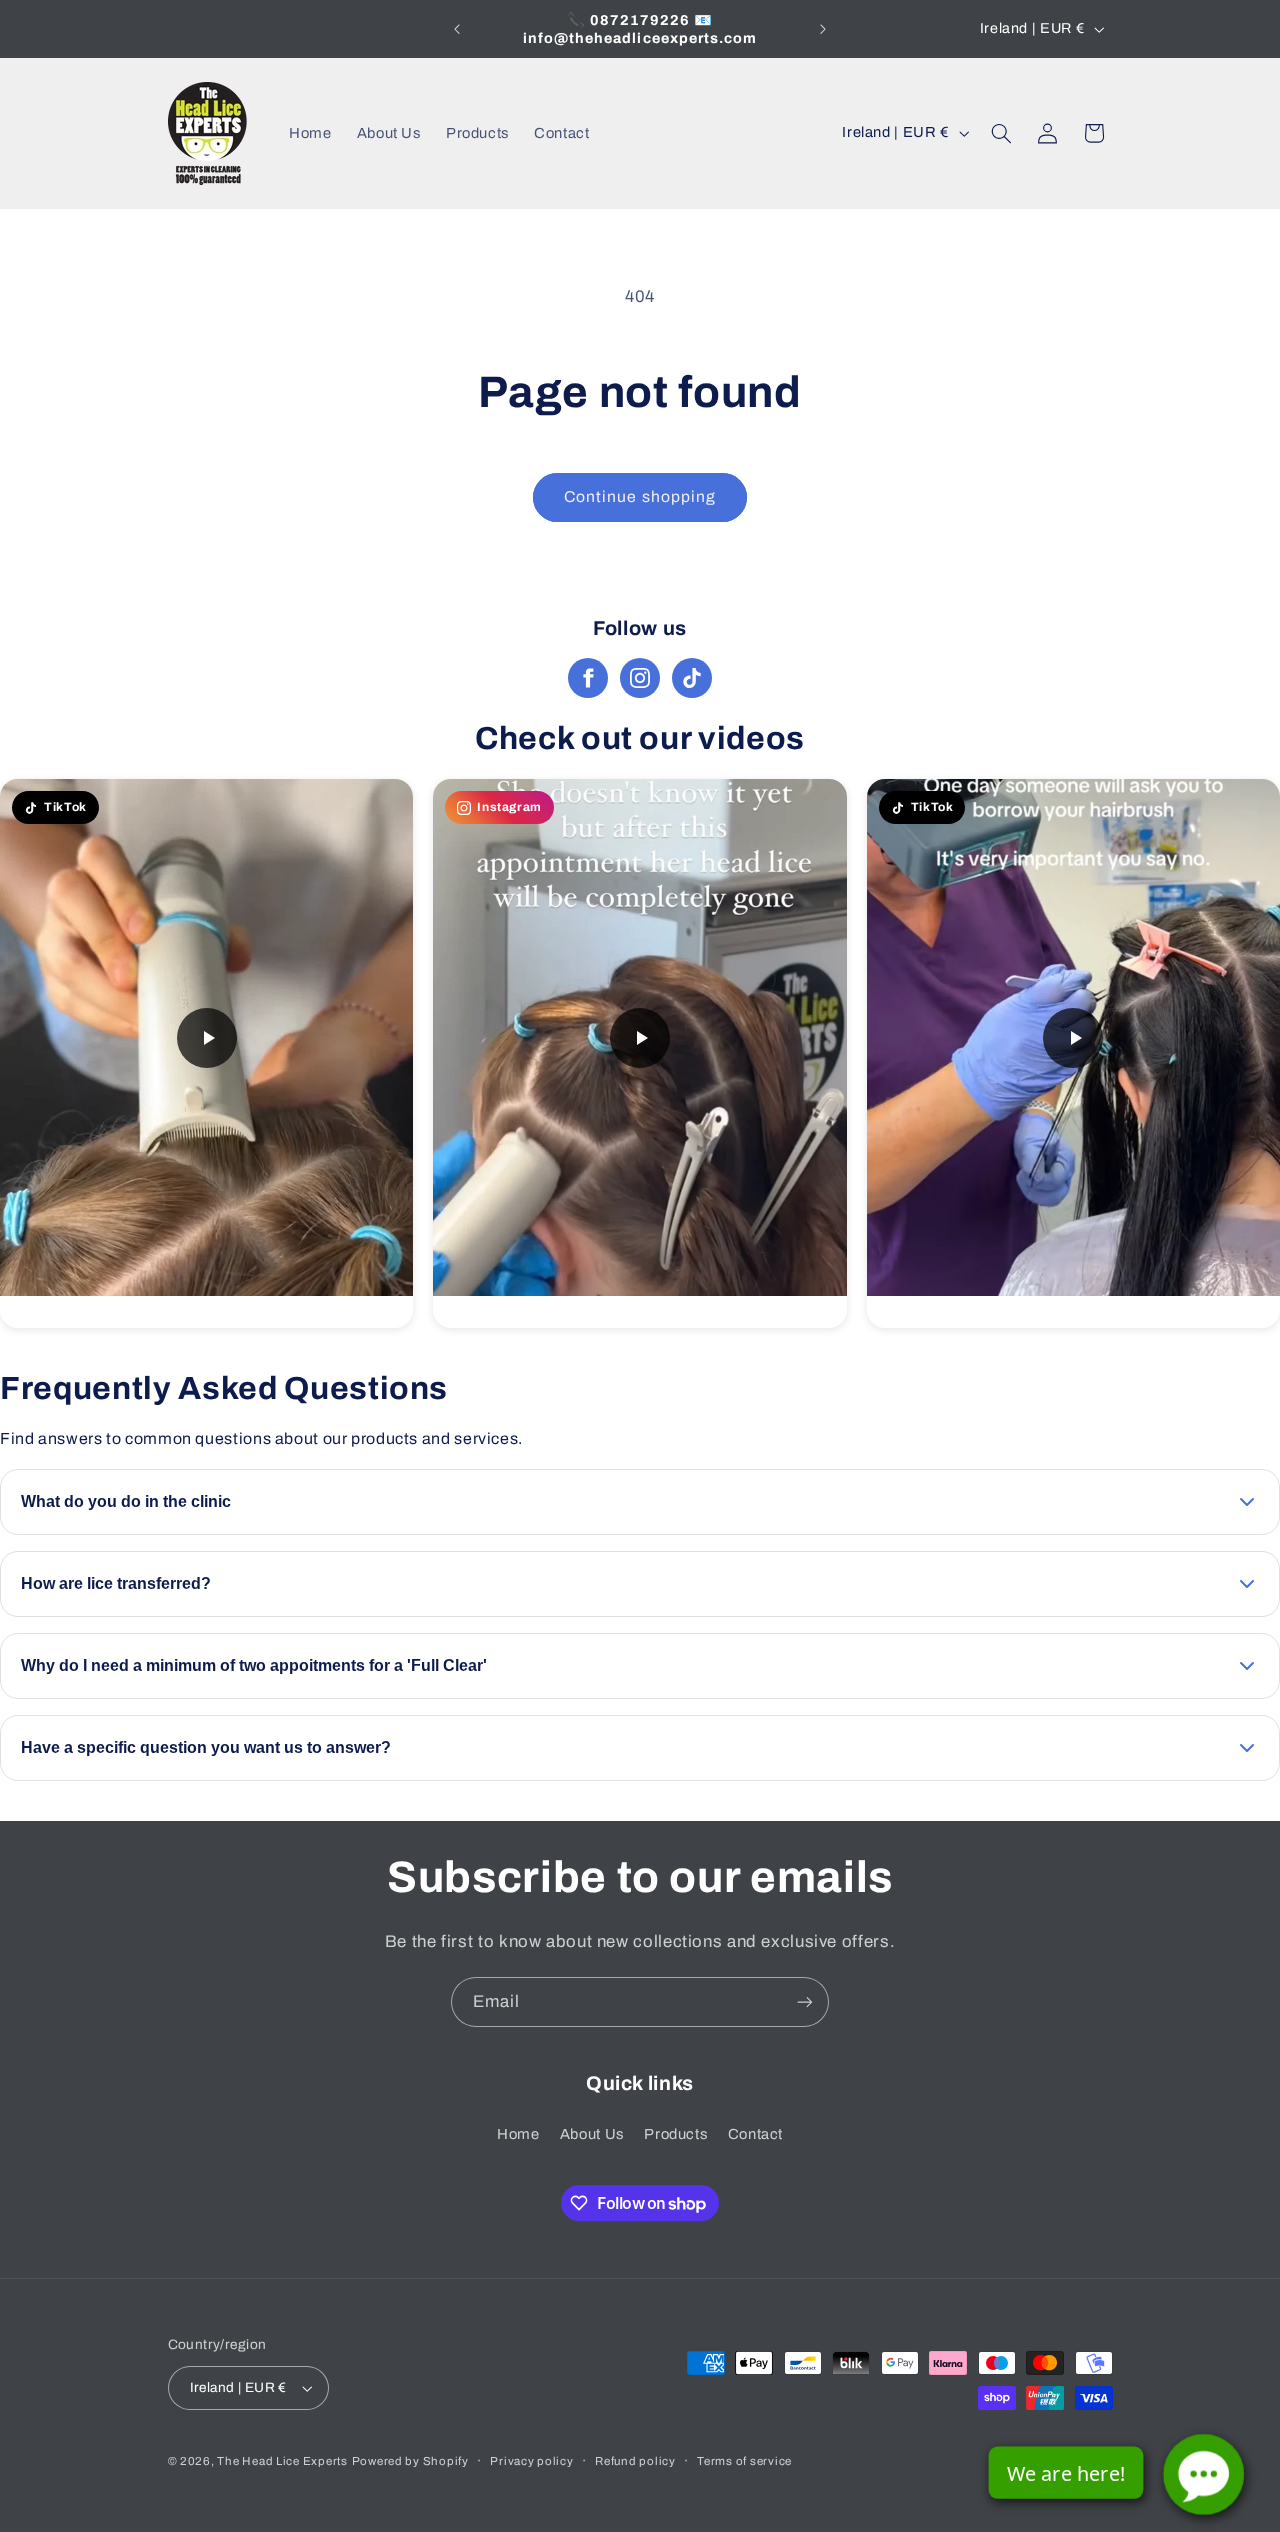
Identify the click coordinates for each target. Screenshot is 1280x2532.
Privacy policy (531, 2461)
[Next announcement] (823, 29)
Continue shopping (640, 496)
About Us (592, 2134)
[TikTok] (692, 678)
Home (518, 2134)
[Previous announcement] (457, 29)
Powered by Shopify (410, 2461)
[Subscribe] (805, 2001)
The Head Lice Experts (282, 2461)
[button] (1001, 133)
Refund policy (635, 2461)
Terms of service (744, 2461)
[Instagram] (640, 678)
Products (675, 2134)
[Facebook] (588, 678)
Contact (755, 2134)
